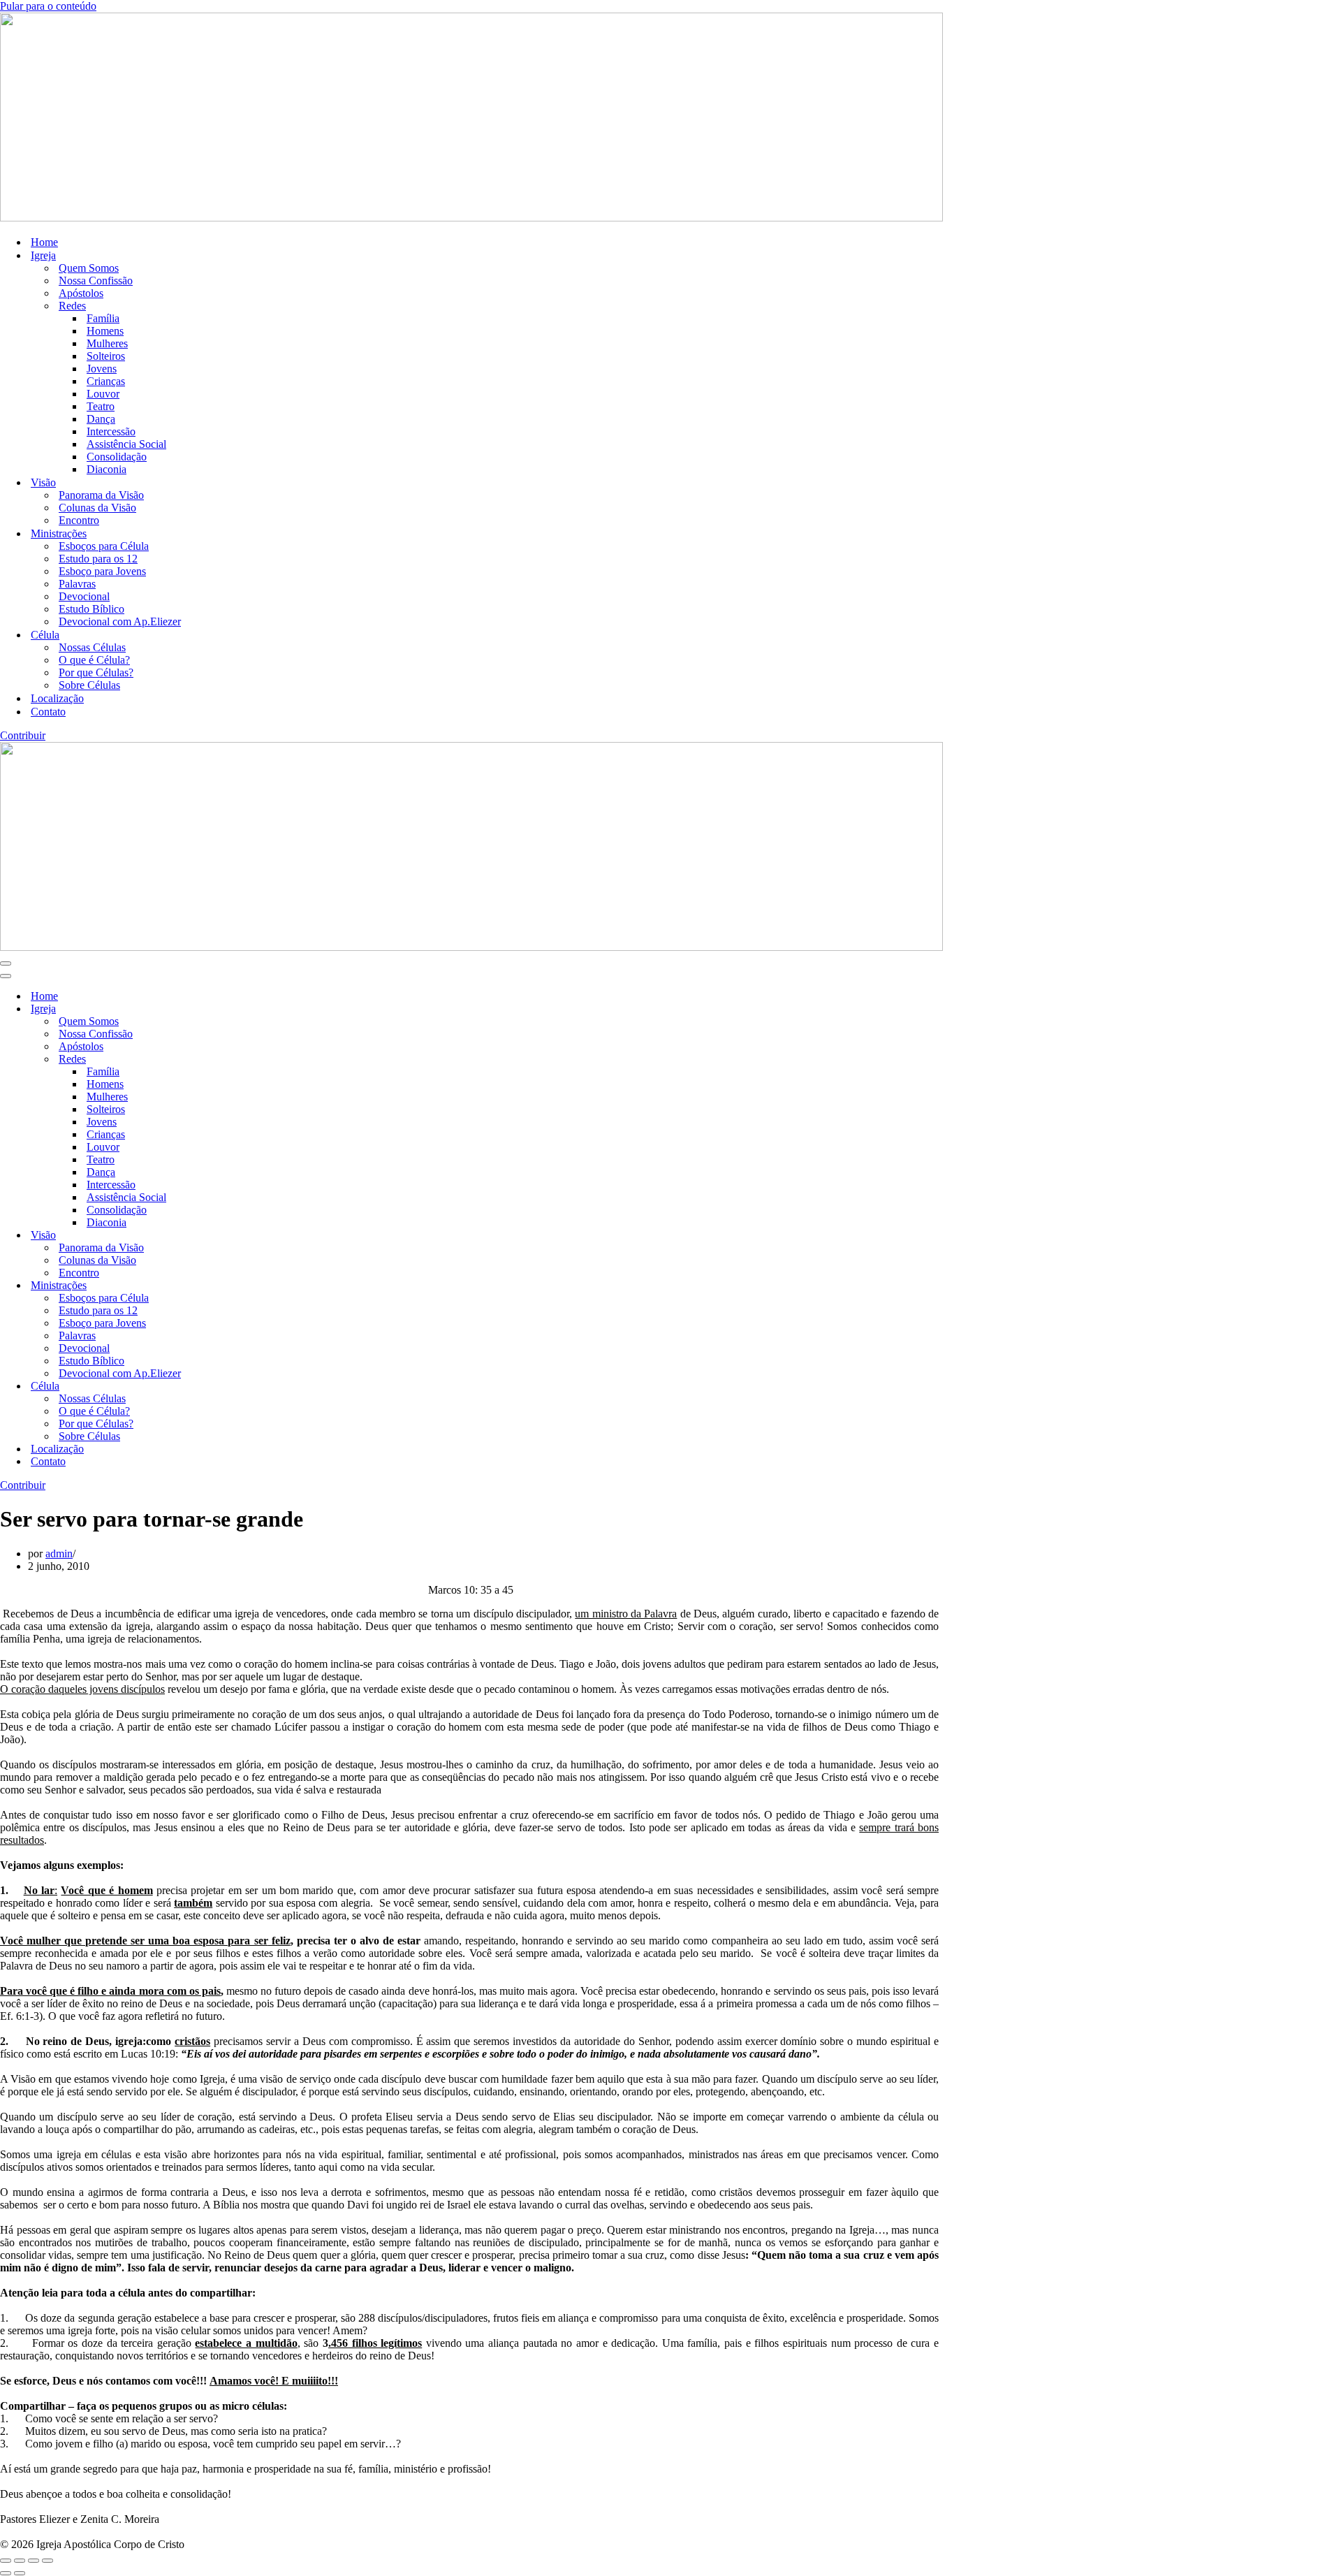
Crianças (106, 381)
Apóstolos (81, 293)
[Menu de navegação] (6, 963)
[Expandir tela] (20, 2561)
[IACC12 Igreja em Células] (471, 218)
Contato (48, 712)
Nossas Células (92, 647)
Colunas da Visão (97, 508)
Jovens (102, 369)
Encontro (79, 520)
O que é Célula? (94, 660)
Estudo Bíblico (91, 609)
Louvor (103, 394)
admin (59, 1553)
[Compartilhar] (34, 2561)
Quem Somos (89, 268)
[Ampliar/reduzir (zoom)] (6, 2561)
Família (103, 318)
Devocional (84, 596)
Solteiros (106, 356)
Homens (105, 331)
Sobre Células (89, 685)
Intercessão (111, 431)
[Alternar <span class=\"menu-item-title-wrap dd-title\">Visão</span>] (244, 1236)
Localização (57, 698)
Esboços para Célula (104, 546)
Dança (101, 419)
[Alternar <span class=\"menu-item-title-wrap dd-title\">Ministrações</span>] (244, 1286)
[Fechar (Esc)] (47, 2561)
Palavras (77, 584)
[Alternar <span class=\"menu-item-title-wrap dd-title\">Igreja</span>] (244, 1009)
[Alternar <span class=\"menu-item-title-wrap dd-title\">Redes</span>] (244, 1060)
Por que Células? (96, 672)
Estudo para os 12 (98, 559)
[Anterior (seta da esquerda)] (6, 2573)
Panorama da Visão (101, 495)
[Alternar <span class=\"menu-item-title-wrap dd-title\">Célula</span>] (244, 1387)
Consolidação (117, 457)
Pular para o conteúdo (48, 6)
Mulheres (107, 343)
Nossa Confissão (96, 281)
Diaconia (107, 469)
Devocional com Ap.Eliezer (120, 621)
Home (44, 242)
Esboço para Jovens (102, 571)
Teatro (101, 406)
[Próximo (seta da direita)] (20, 2573)
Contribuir (23, 735)
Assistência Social (126, 444)
